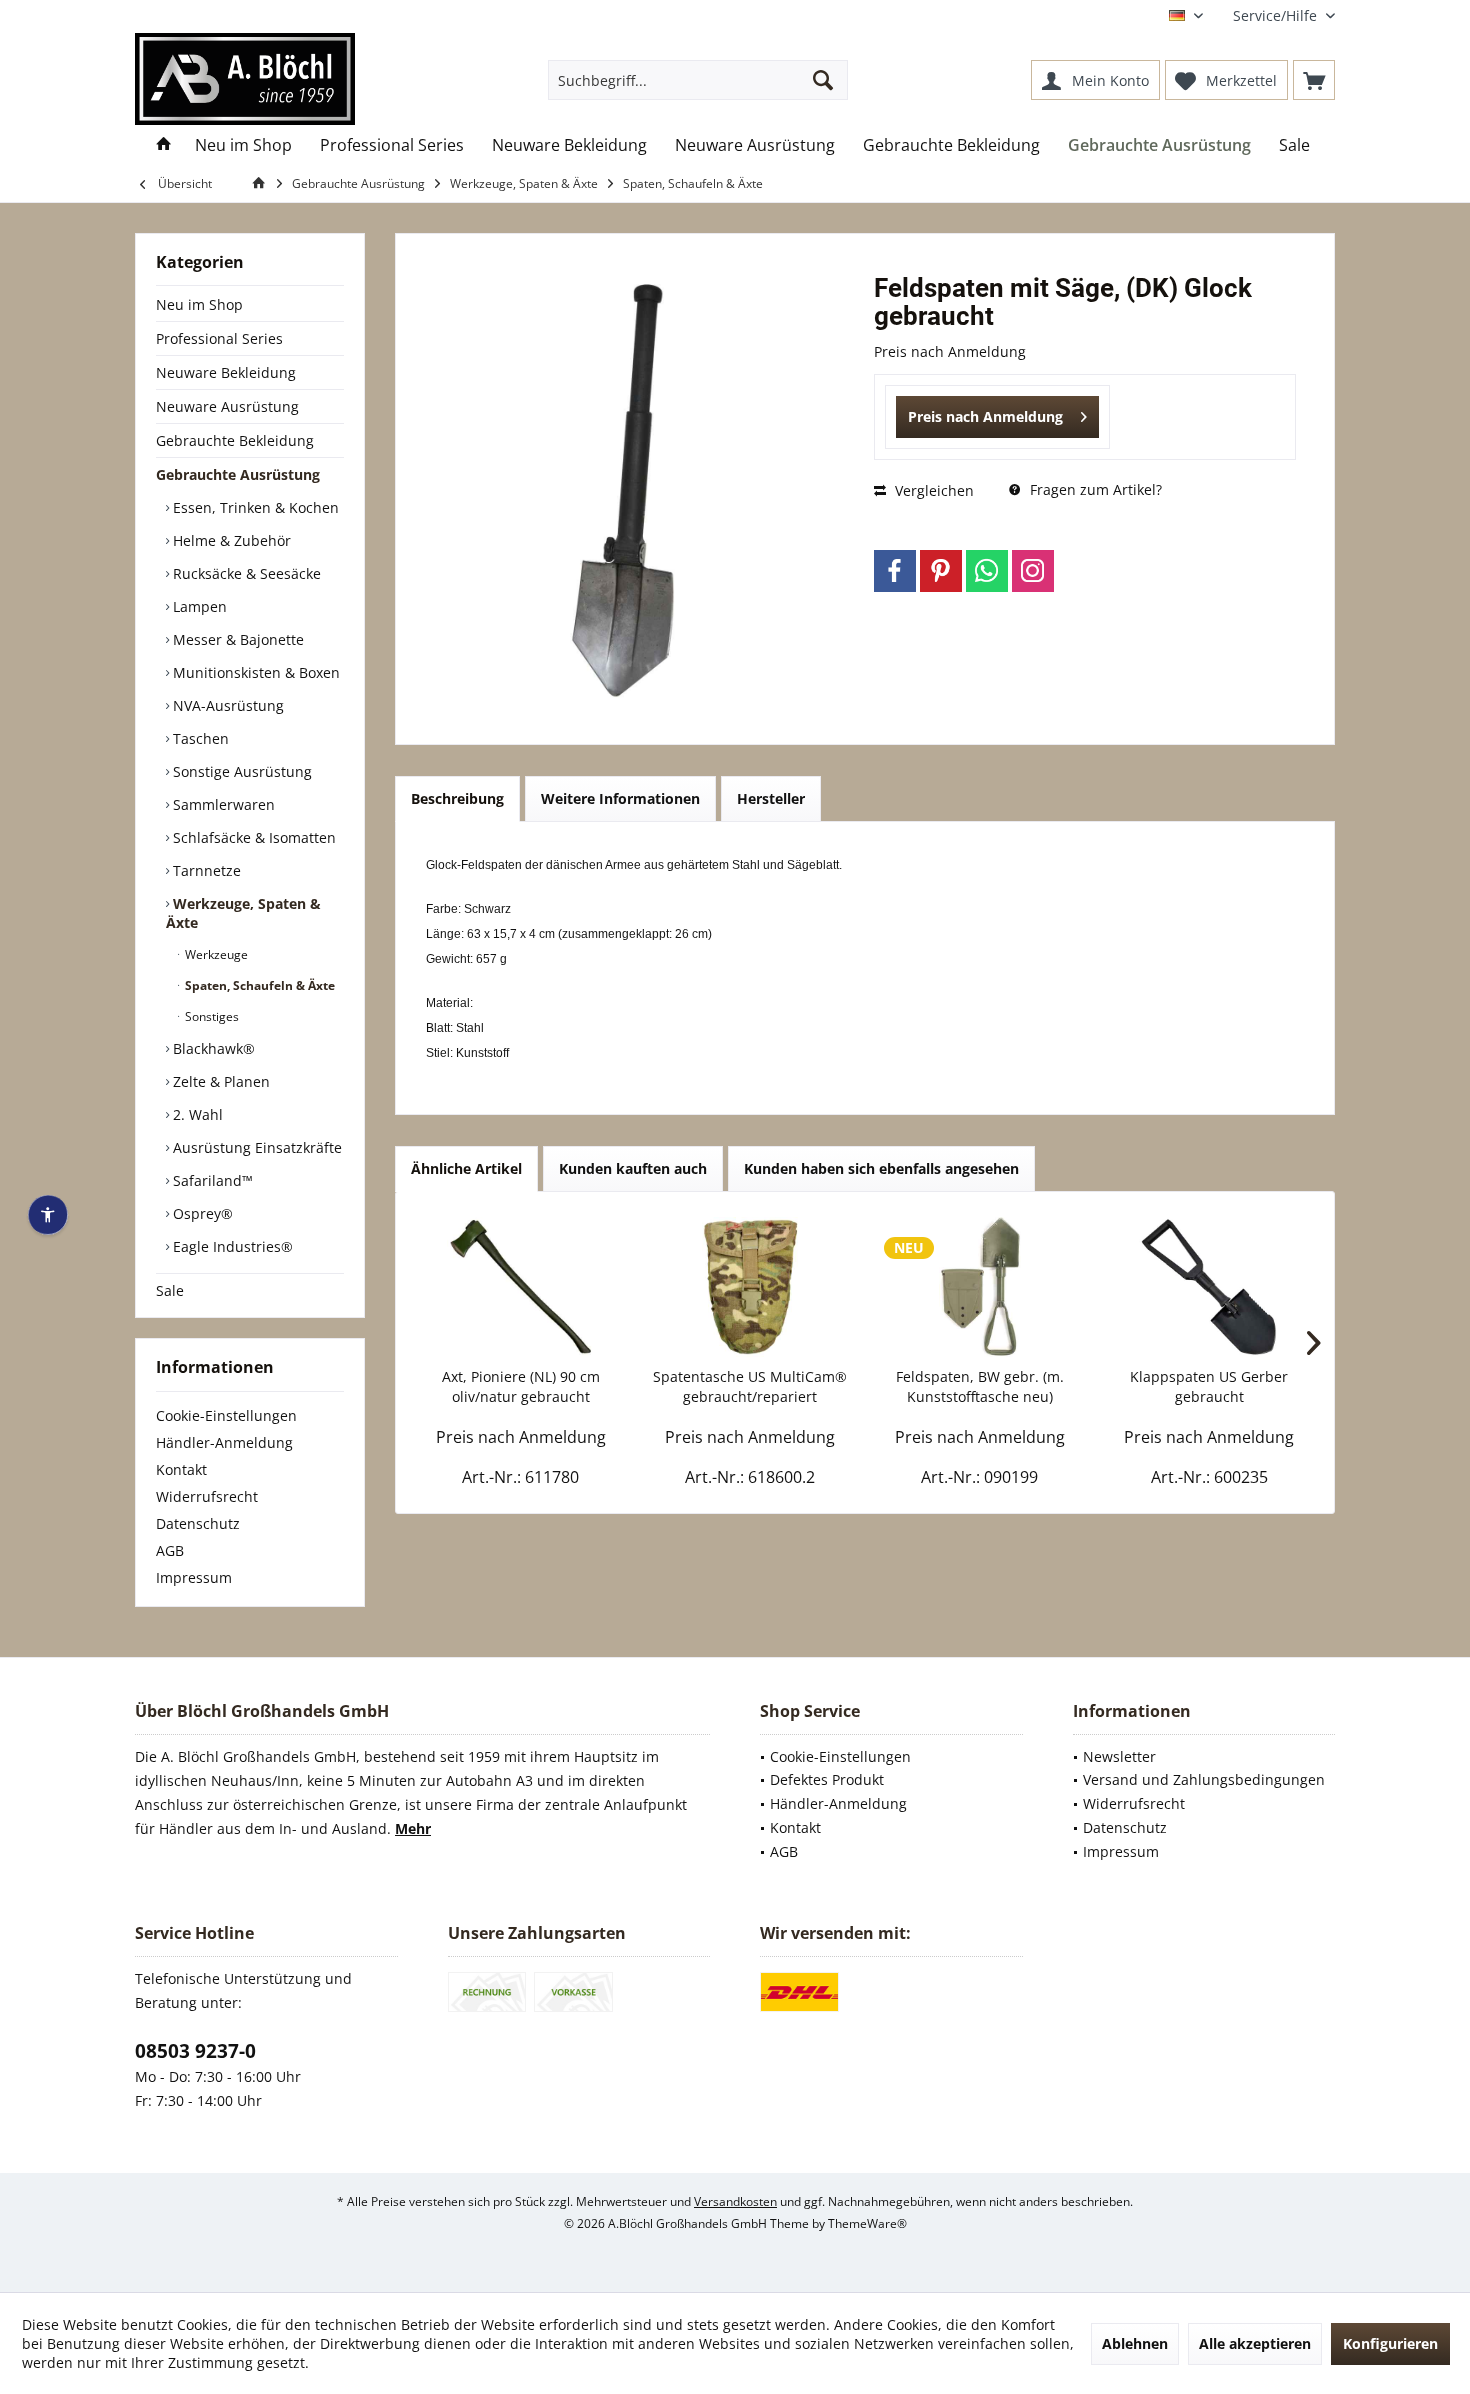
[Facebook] (895, 571)
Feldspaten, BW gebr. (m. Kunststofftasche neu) (980, 1386)
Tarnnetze (205, 870)
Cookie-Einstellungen (226, 1415)
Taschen (199, 738)
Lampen (198, 606)
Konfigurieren (1390, 2343)
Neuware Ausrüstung (227, 406)
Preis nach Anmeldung (985, 416)
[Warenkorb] (1314, 80)
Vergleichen (932, 490)
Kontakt (181, 1469)
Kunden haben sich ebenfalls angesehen (881, 1168)
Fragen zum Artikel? (1094, 489)
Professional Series (219, 338)
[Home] (164, 145)
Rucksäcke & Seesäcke (245, 573)
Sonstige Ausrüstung (240, 771)
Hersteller (771, 798)
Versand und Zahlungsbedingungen (1204, 1779)
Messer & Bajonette (236, 639)
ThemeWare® (867, 2223)
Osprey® (201, 1213)
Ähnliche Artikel (466, 1168)
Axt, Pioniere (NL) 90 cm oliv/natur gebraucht (521, 1386)
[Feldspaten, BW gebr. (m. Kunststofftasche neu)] (980, 1287)
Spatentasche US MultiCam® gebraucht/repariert (750, 1386)
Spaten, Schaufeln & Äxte (258, 985)
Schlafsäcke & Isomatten (252, 837)
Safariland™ (211, 1180)
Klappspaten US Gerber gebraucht (1209, 1386)
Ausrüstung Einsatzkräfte (255, 1147)
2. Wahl (196, 1114)
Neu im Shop (199, 304)
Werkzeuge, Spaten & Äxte (243, 913)
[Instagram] (1033, 571)
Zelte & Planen (219, 1081)
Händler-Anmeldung (224, 1442)
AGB (170, 1550)
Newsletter (1119, 1756)
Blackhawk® (212, 1048)
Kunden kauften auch (633, 1168)
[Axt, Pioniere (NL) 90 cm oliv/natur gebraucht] (521, 1287)
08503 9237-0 (195, 2051)
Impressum (194, 1577)
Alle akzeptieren (1255, 2343)
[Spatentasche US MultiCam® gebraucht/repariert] (751, 1287)
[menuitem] (1276, 15)
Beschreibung (457, 798)
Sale (170, 1290)
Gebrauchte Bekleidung (235, 440)
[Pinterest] (941, 571)
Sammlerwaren (222, 804)
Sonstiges (210, 1016)
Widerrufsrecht (207, 1496)
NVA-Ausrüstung (226, 705)
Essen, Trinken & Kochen (254, 507)
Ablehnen (1135, 2343)
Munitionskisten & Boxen (254, 672)
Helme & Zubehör (230, 540)
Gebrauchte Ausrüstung (238, 474)
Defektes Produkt (827, 1779)
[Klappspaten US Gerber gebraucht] (1210, 1287)
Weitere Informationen (620, 798)
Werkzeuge (215, 954)
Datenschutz (198, 1523)
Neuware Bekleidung (226, 372)
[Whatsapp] (987, 571)
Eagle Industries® (231, 1246)
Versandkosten (735, 2201)
